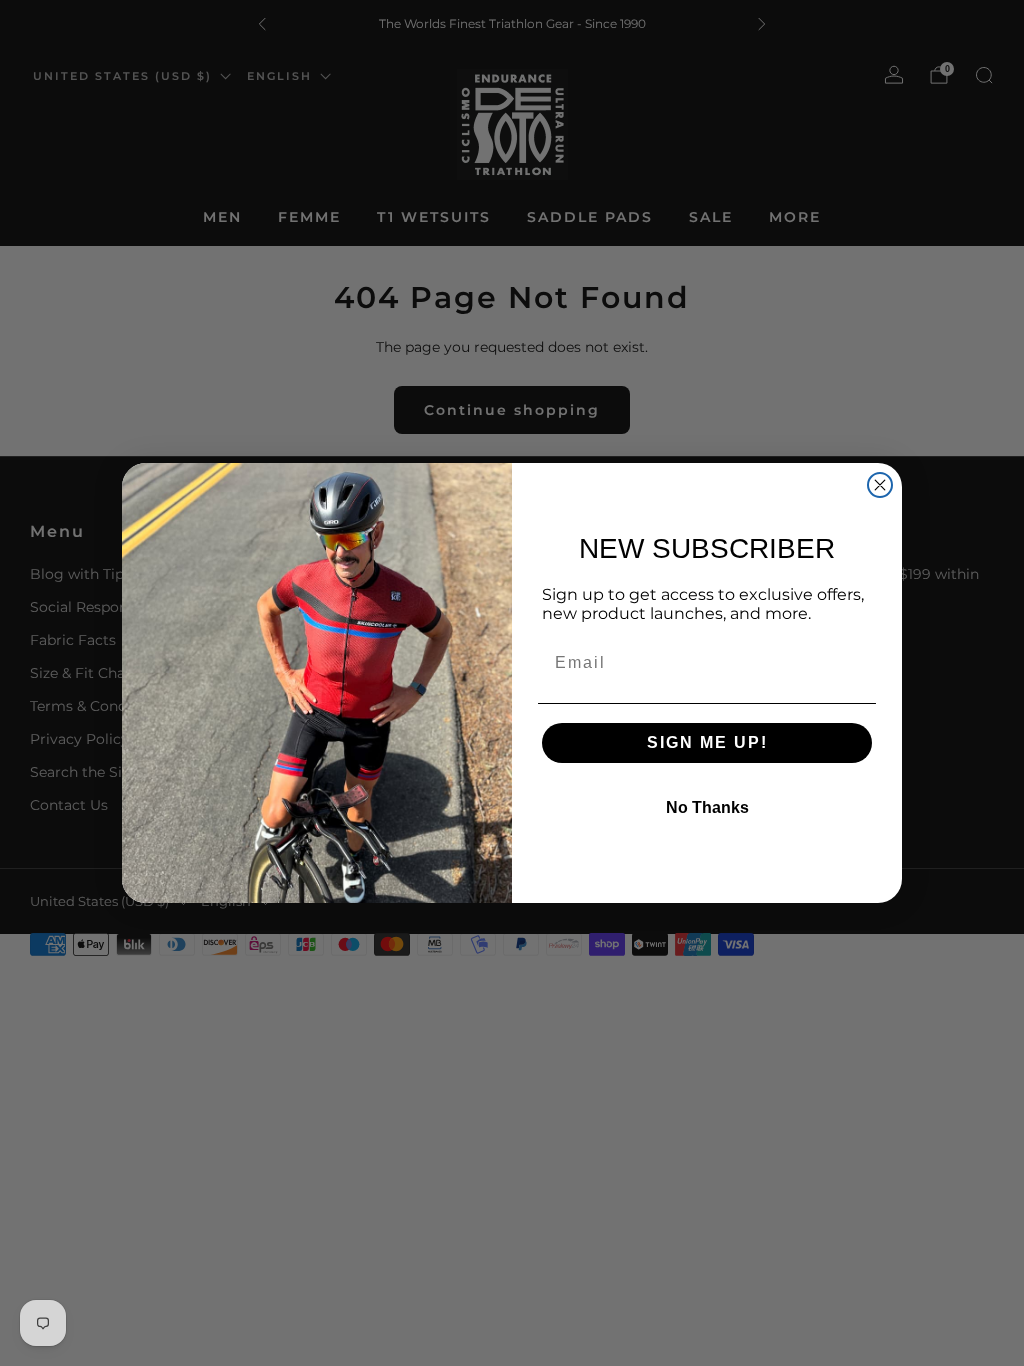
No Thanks (707, 807)
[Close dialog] (880, 485)
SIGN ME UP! (707, 742)
